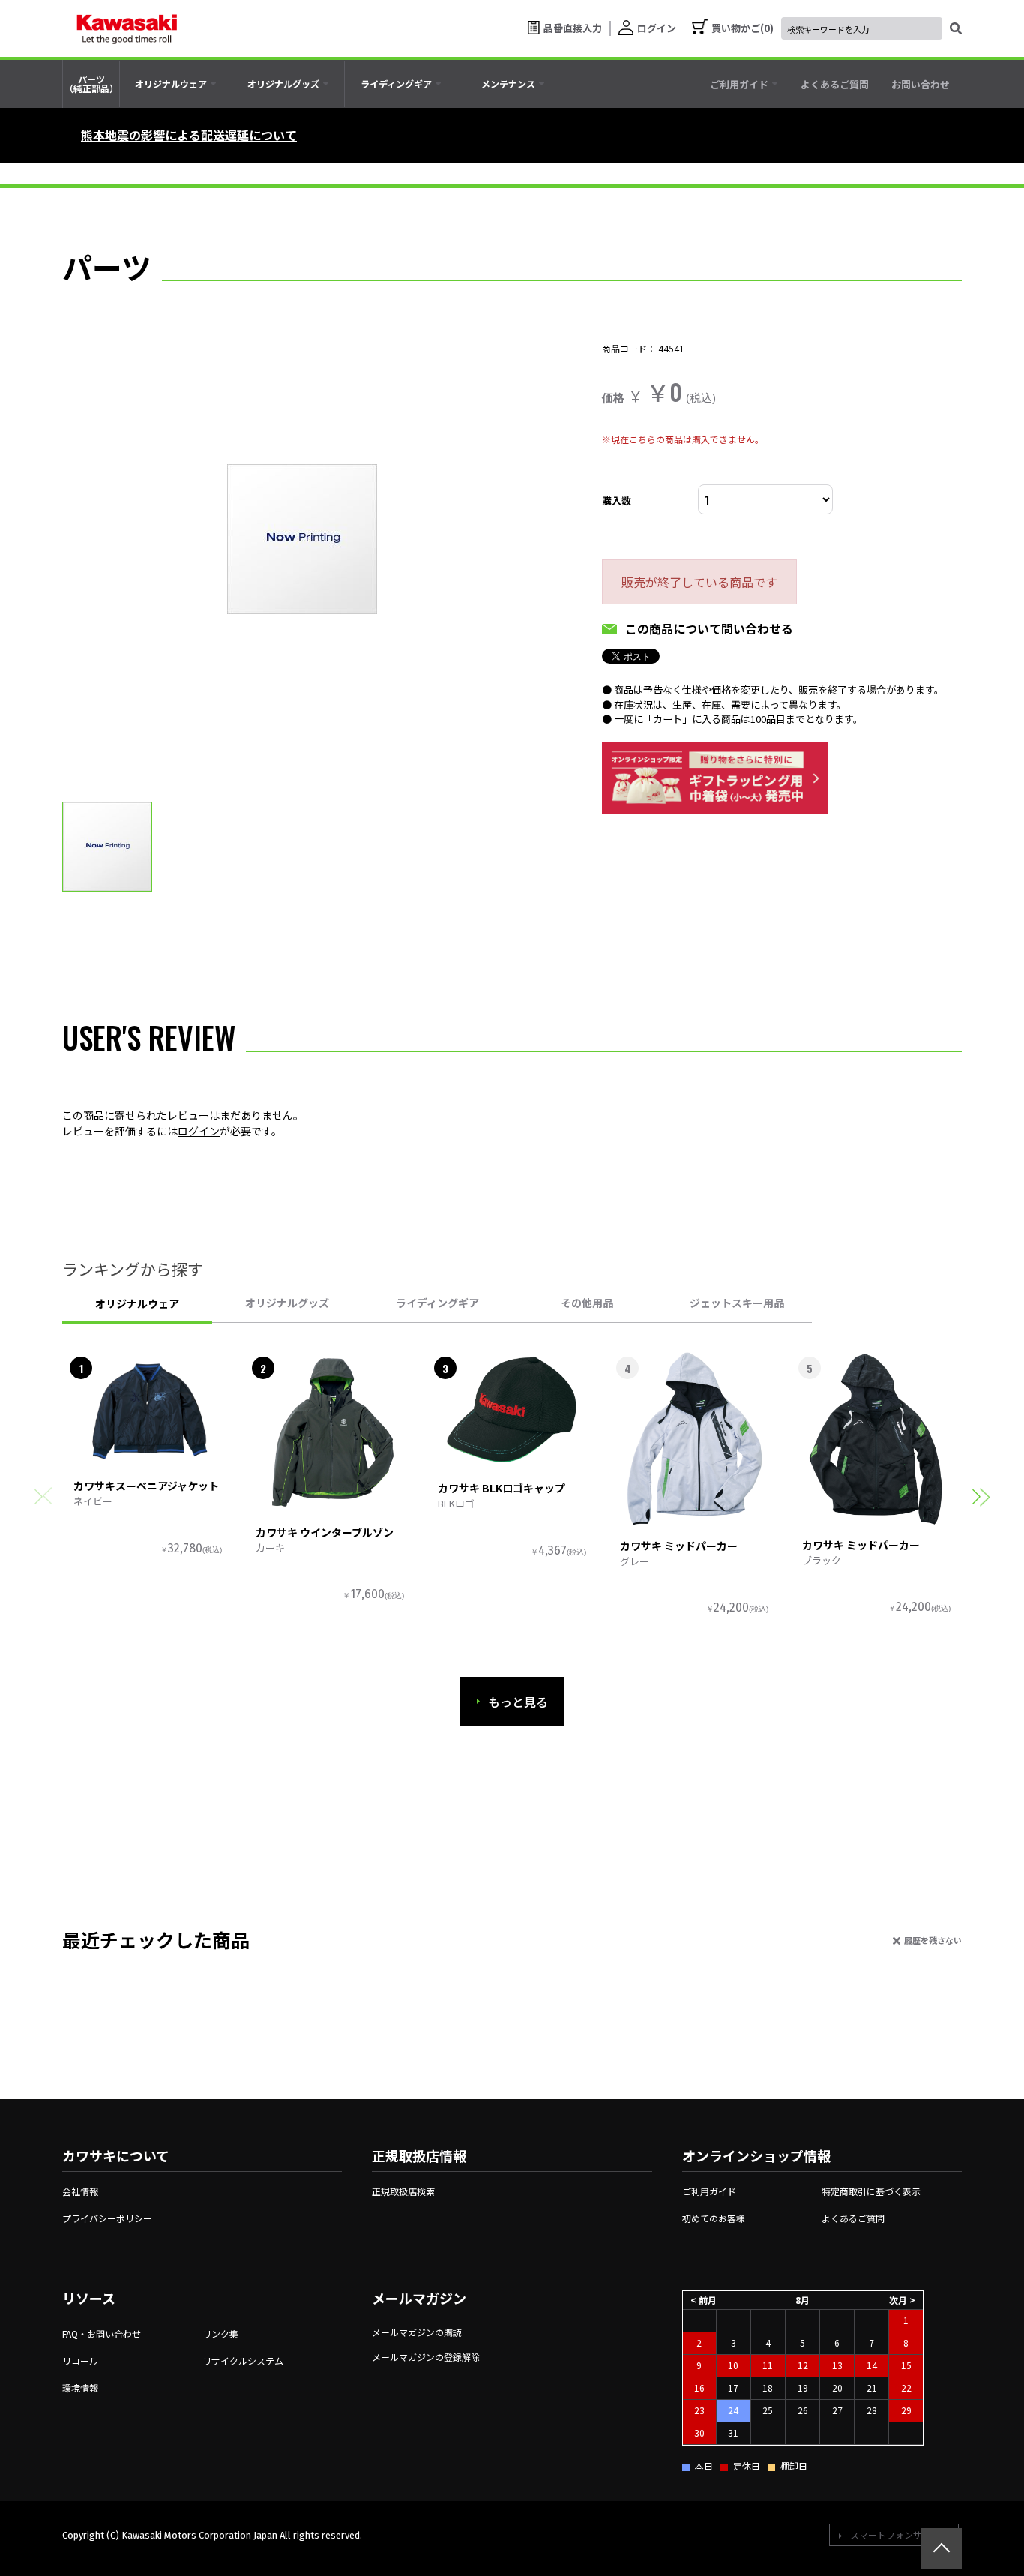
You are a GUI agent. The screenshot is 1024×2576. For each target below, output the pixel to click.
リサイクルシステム (243, 2360)
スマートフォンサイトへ (900, 2534)
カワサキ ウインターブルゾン (325, 1532)
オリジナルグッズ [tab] (287, 1303)
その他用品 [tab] (587, 1303)
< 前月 (704, 2300)
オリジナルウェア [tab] (137, 1303)
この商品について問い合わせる (709, 628)
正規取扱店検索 (403, 2191)
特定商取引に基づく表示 (871, 2191)
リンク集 (220, 2333)
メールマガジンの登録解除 (426, 2357)
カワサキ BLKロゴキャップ (502, 1488)
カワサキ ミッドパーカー (679, 1546)
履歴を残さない (933, 1940)
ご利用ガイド (709, 2191)
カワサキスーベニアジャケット (146, 1486)
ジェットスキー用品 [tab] (737, 1303)
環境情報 (80, 2387)
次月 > (902, 2300)
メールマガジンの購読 (417, 2332)
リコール (80, 2360)
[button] (981, 1496)
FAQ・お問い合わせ (102, 2333)
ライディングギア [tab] (437, 1303)
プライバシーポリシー (107, 2218)
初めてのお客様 (714, 2218)
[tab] (176, 84)
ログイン (199, 1131)
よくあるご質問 (853, 2218)
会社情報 (80, 2191)
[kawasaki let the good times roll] (127, 28)
